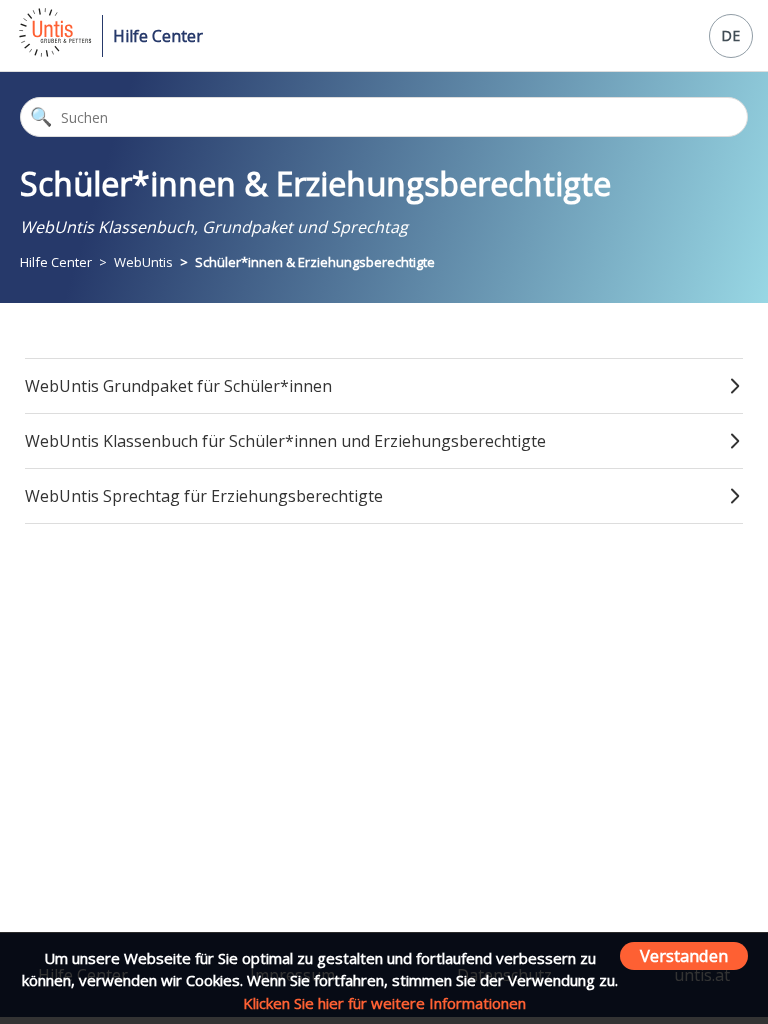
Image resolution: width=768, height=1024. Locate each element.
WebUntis (143, 262)
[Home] (53, 51)
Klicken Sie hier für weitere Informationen (384, 1003)
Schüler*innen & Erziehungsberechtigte (315, 262)
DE (730, 35)
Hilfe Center (158, 36)
